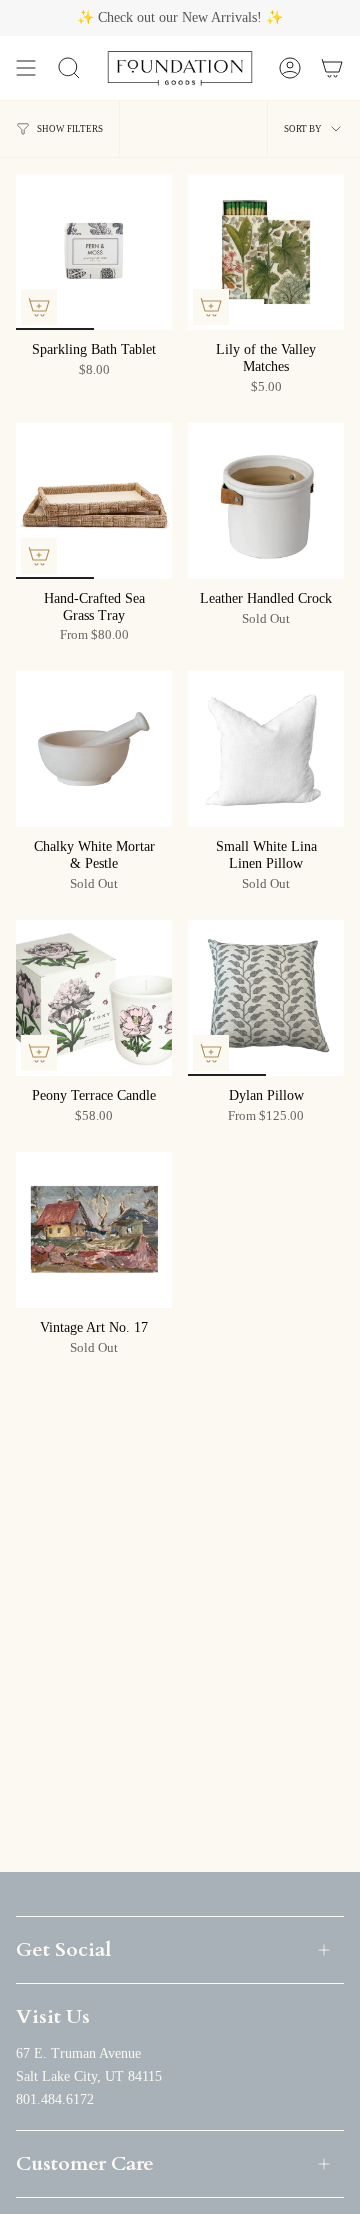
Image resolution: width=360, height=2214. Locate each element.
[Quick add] (39, 307)
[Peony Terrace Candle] (94, 998)
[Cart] (332, 68)
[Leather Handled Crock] (266, 501)
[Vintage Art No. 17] (94, 1230)
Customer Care (85, 2163)
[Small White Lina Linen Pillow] (266, 749)
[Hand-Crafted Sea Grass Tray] (94, 501)
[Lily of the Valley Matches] (266, 252)
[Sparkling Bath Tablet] (94, 252)
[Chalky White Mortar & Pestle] (94, 749)
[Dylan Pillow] (266, 998)
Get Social (63, 1949)
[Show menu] (26, 68)
